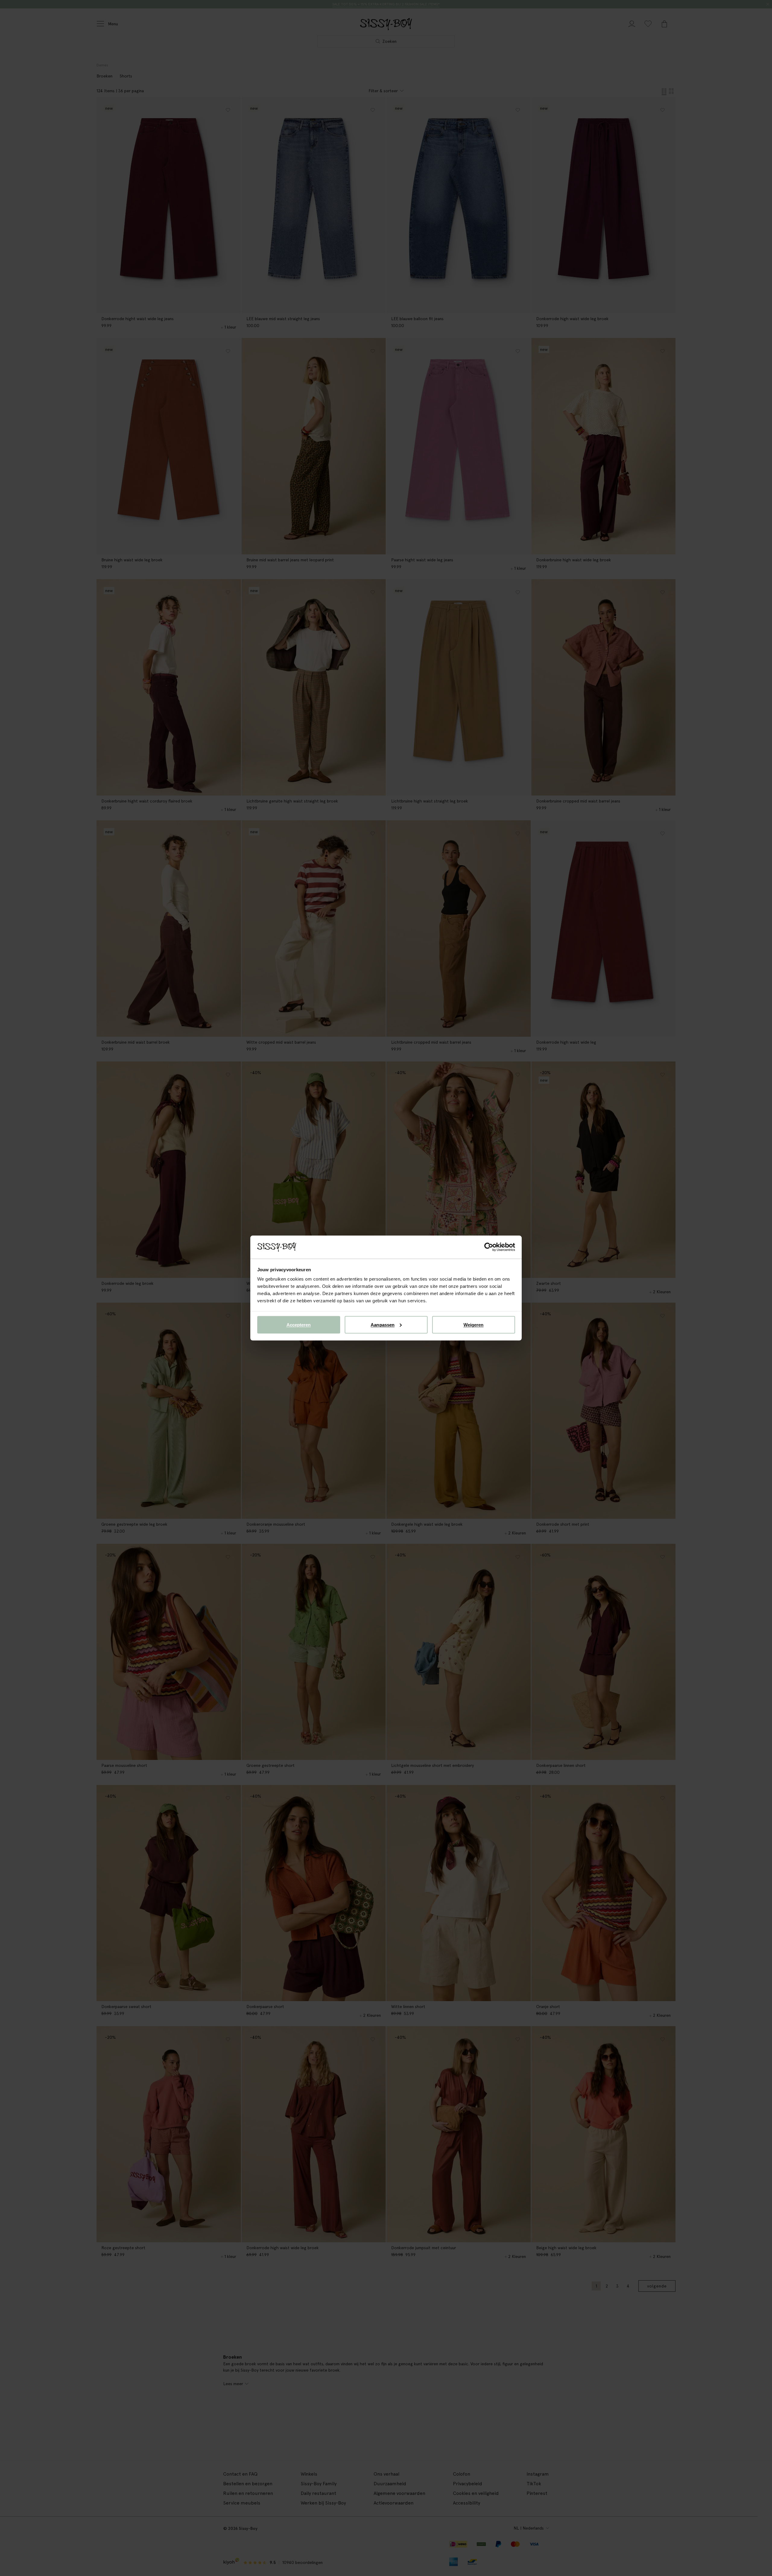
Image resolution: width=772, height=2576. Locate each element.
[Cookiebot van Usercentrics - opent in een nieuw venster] (489, 1247)
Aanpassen (383, 1324)
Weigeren (474, 1324)
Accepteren (299, 1324)
